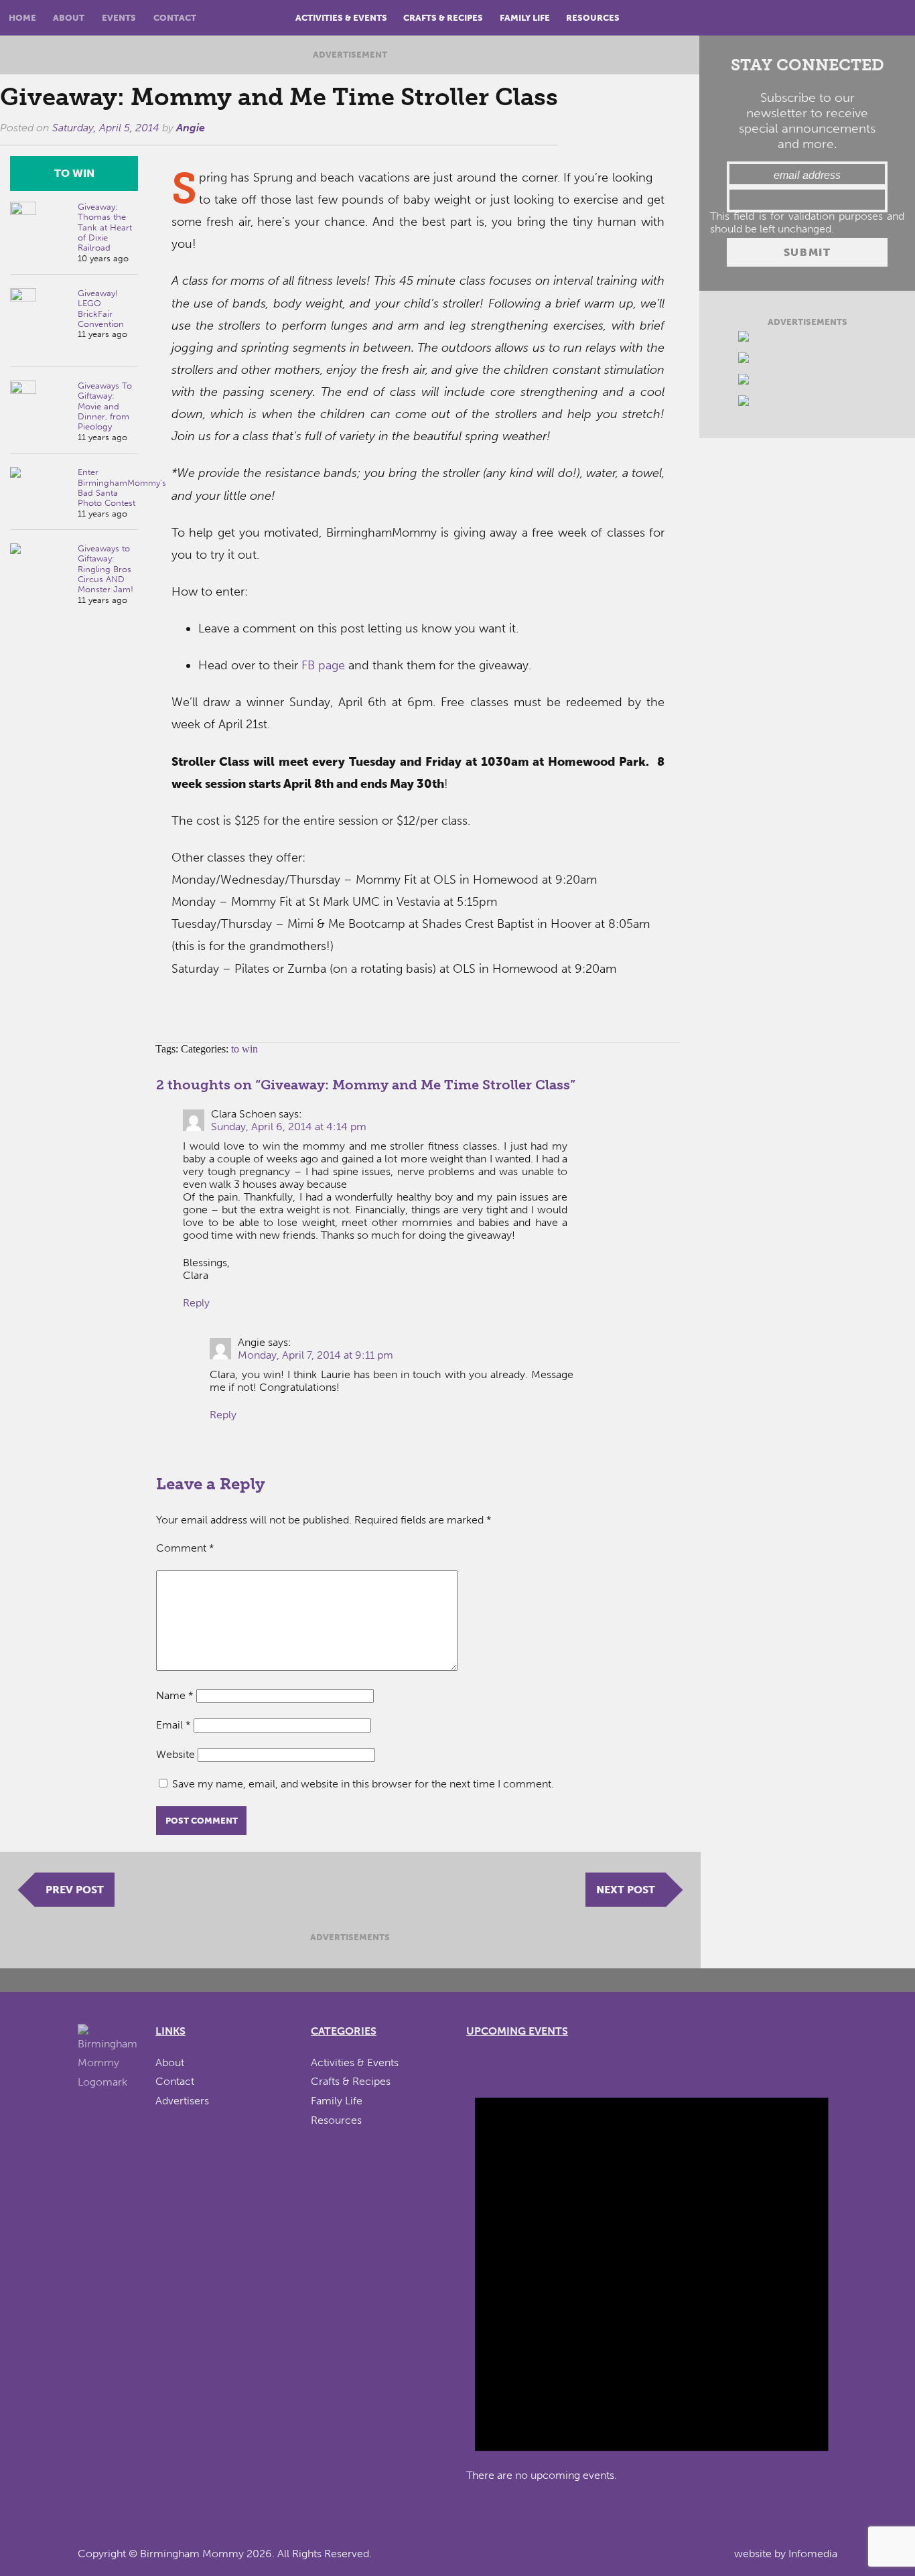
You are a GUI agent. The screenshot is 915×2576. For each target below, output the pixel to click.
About (69, 18)
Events (119, 18)
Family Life (525, 18)
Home (22, 18)
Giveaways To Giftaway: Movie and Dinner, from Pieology (105, 406)
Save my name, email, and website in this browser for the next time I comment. (363, 1784)
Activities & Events (341, 18)
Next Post (626, 1890)
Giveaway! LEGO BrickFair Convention (101, 309)
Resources (593, 18)
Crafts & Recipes (443, 18)
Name (175, 1695)
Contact (175, 18)
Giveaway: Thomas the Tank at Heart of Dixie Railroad (105, 227)
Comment (185, 1548)
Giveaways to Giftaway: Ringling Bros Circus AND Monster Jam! (105, 569)
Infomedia (813, 2554)
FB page (323, 665)
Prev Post (75, 1890)
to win (74, 173)
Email (173, 1725)
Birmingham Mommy (192, 2554)
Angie (191, 128)
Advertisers (182, 2101)
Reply (196, 1303)
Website (175, 1754)
